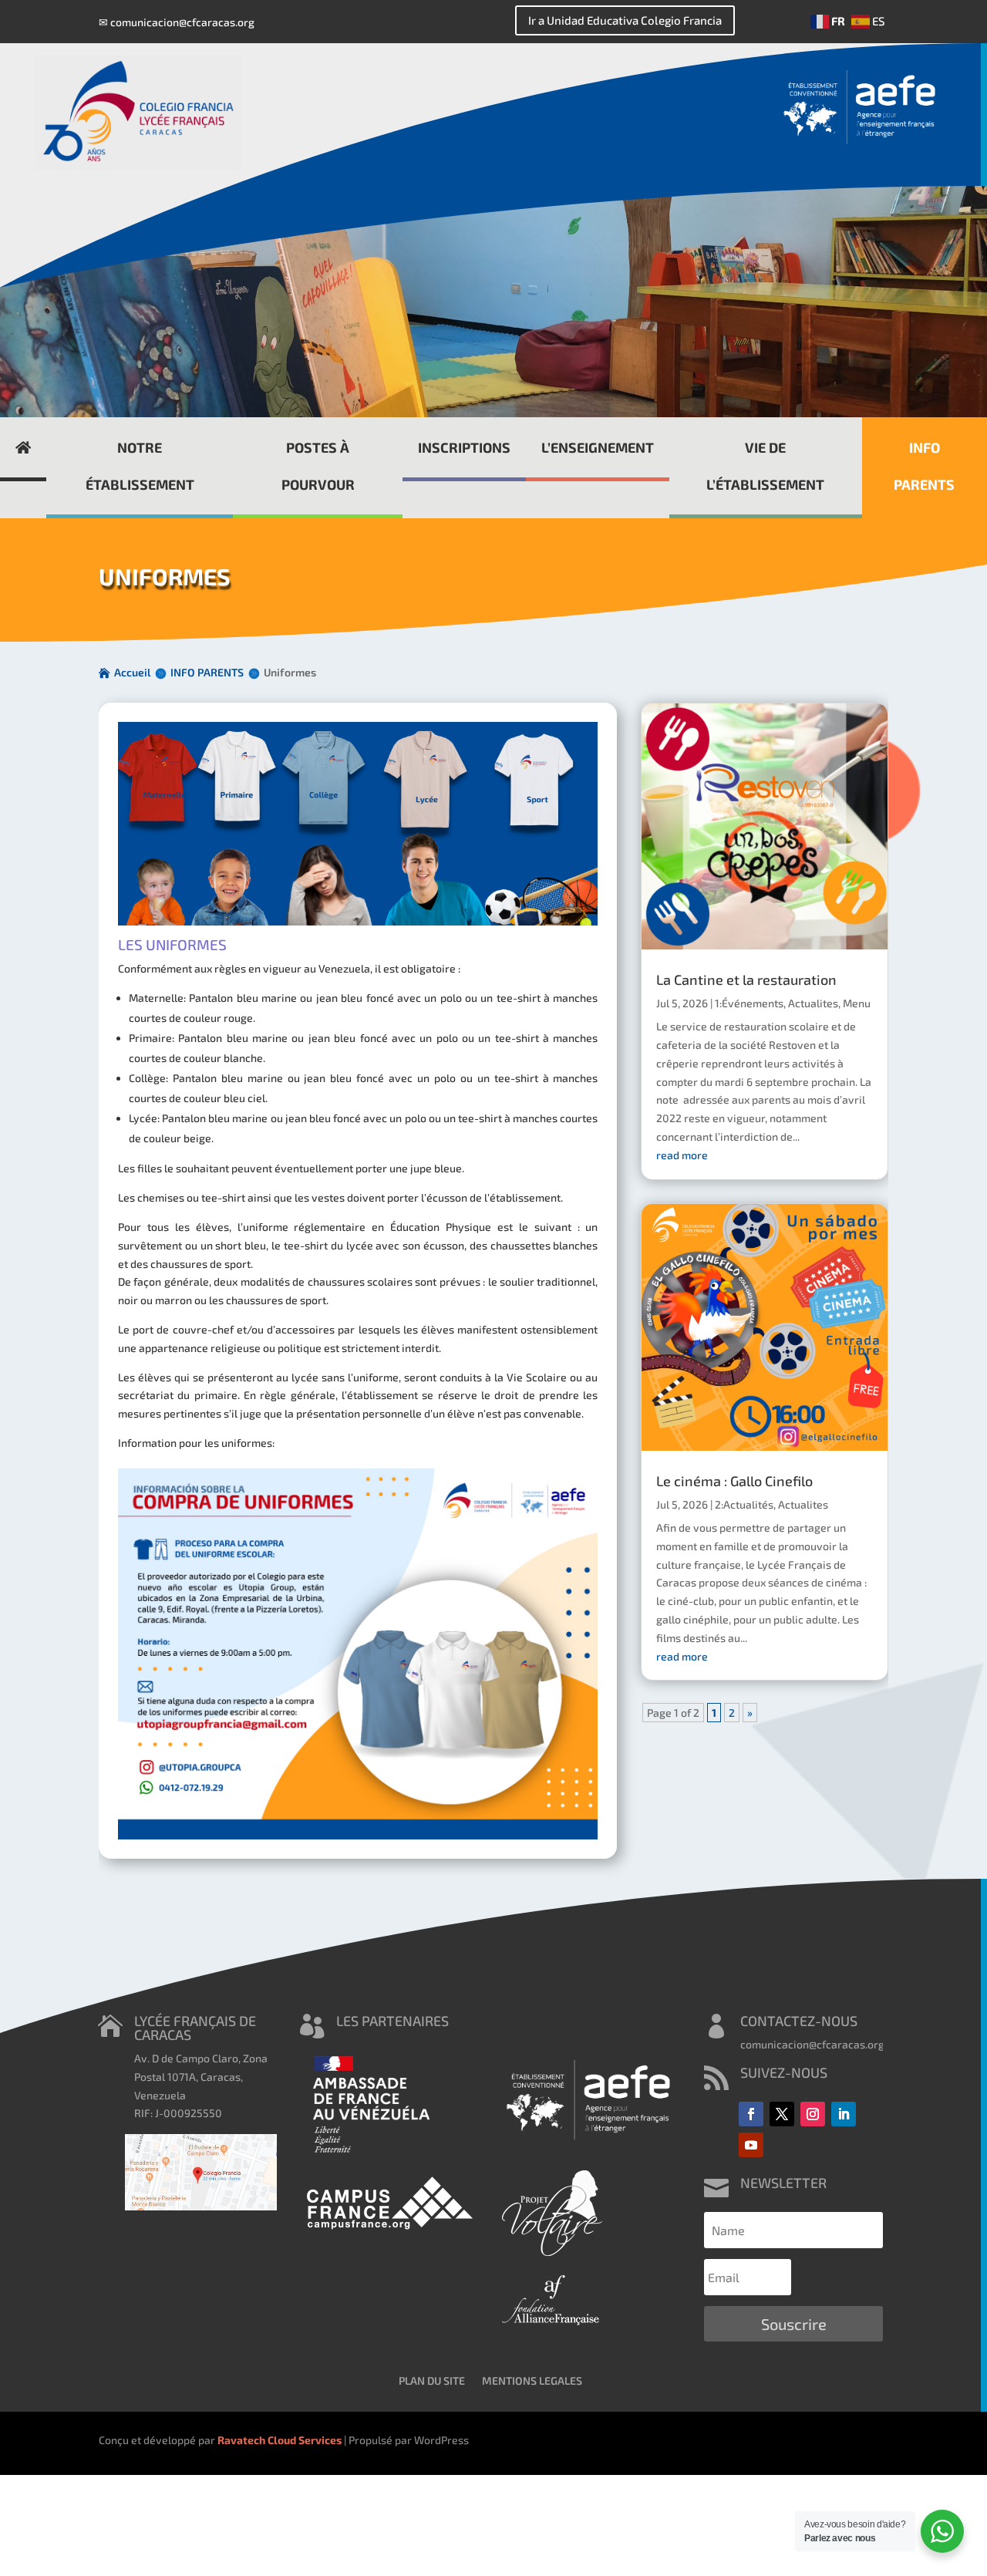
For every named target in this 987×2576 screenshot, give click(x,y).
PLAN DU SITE (432, 2380)
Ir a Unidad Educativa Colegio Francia (625, 20)
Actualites (813, 1003)
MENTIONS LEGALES (532, 2380)
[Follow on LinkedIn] (844, 2114)
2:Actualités (744, 1504)
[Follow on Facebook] (751, 2114)
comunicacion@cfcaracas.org (182, 22)
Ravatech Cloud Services (280, 2440)
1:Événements (749, 1003)
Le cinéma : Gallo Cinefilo (734, 1481)
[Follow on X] (782, 2114)
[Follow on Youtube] (751, 2145)
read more (682, 1155)
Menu (857, 1003)
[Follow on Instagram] (813, 2114)
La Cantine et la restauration (746, 979)
